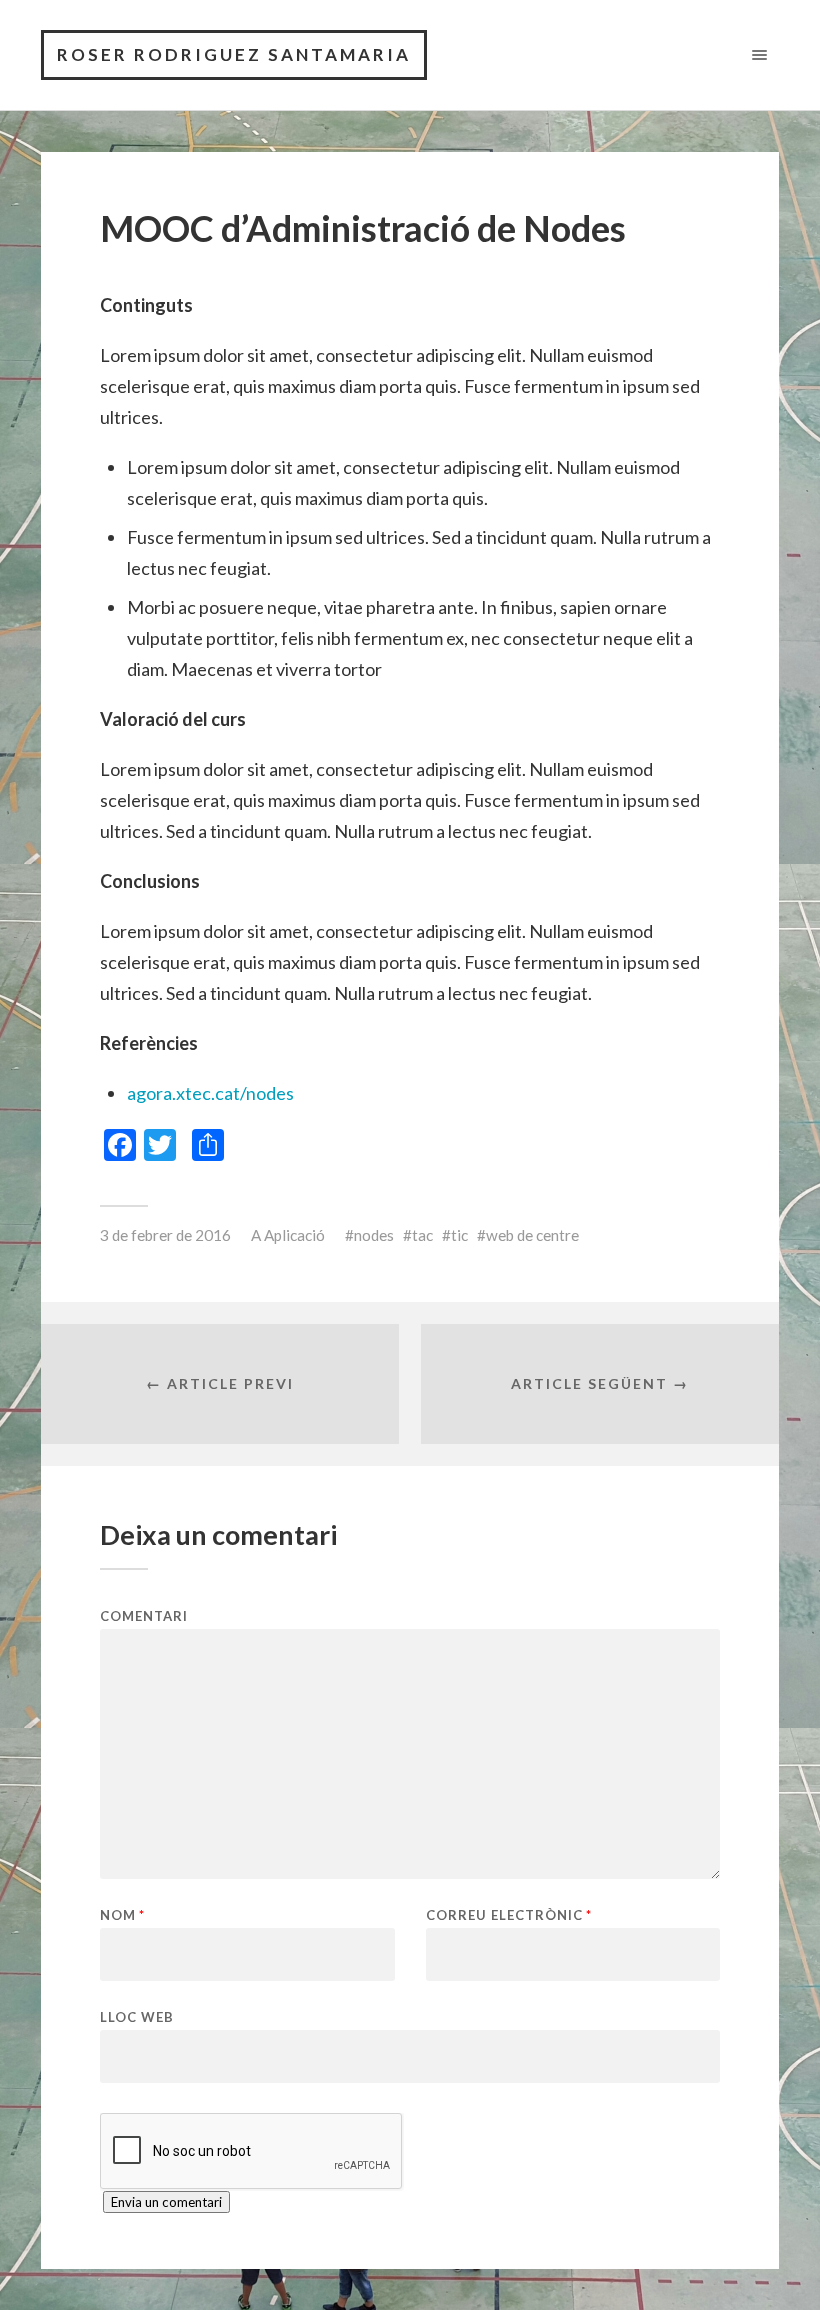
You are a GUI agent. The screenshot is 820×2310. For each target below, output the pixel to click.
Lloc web (137, 2016)
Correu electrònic (509, 1915)
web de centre (532, 1235)
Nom (122, 1915)
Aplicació (294, 1235)
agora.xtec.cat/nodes (210, 1093)
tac (422, 1235)
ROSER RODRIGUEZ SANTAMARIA (234, 54)
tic (459, 1235)
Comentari (144, 1616)
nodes (374, 1235)
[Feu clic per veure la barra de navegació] (755, 54)
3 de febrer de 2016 (165, 1235)
